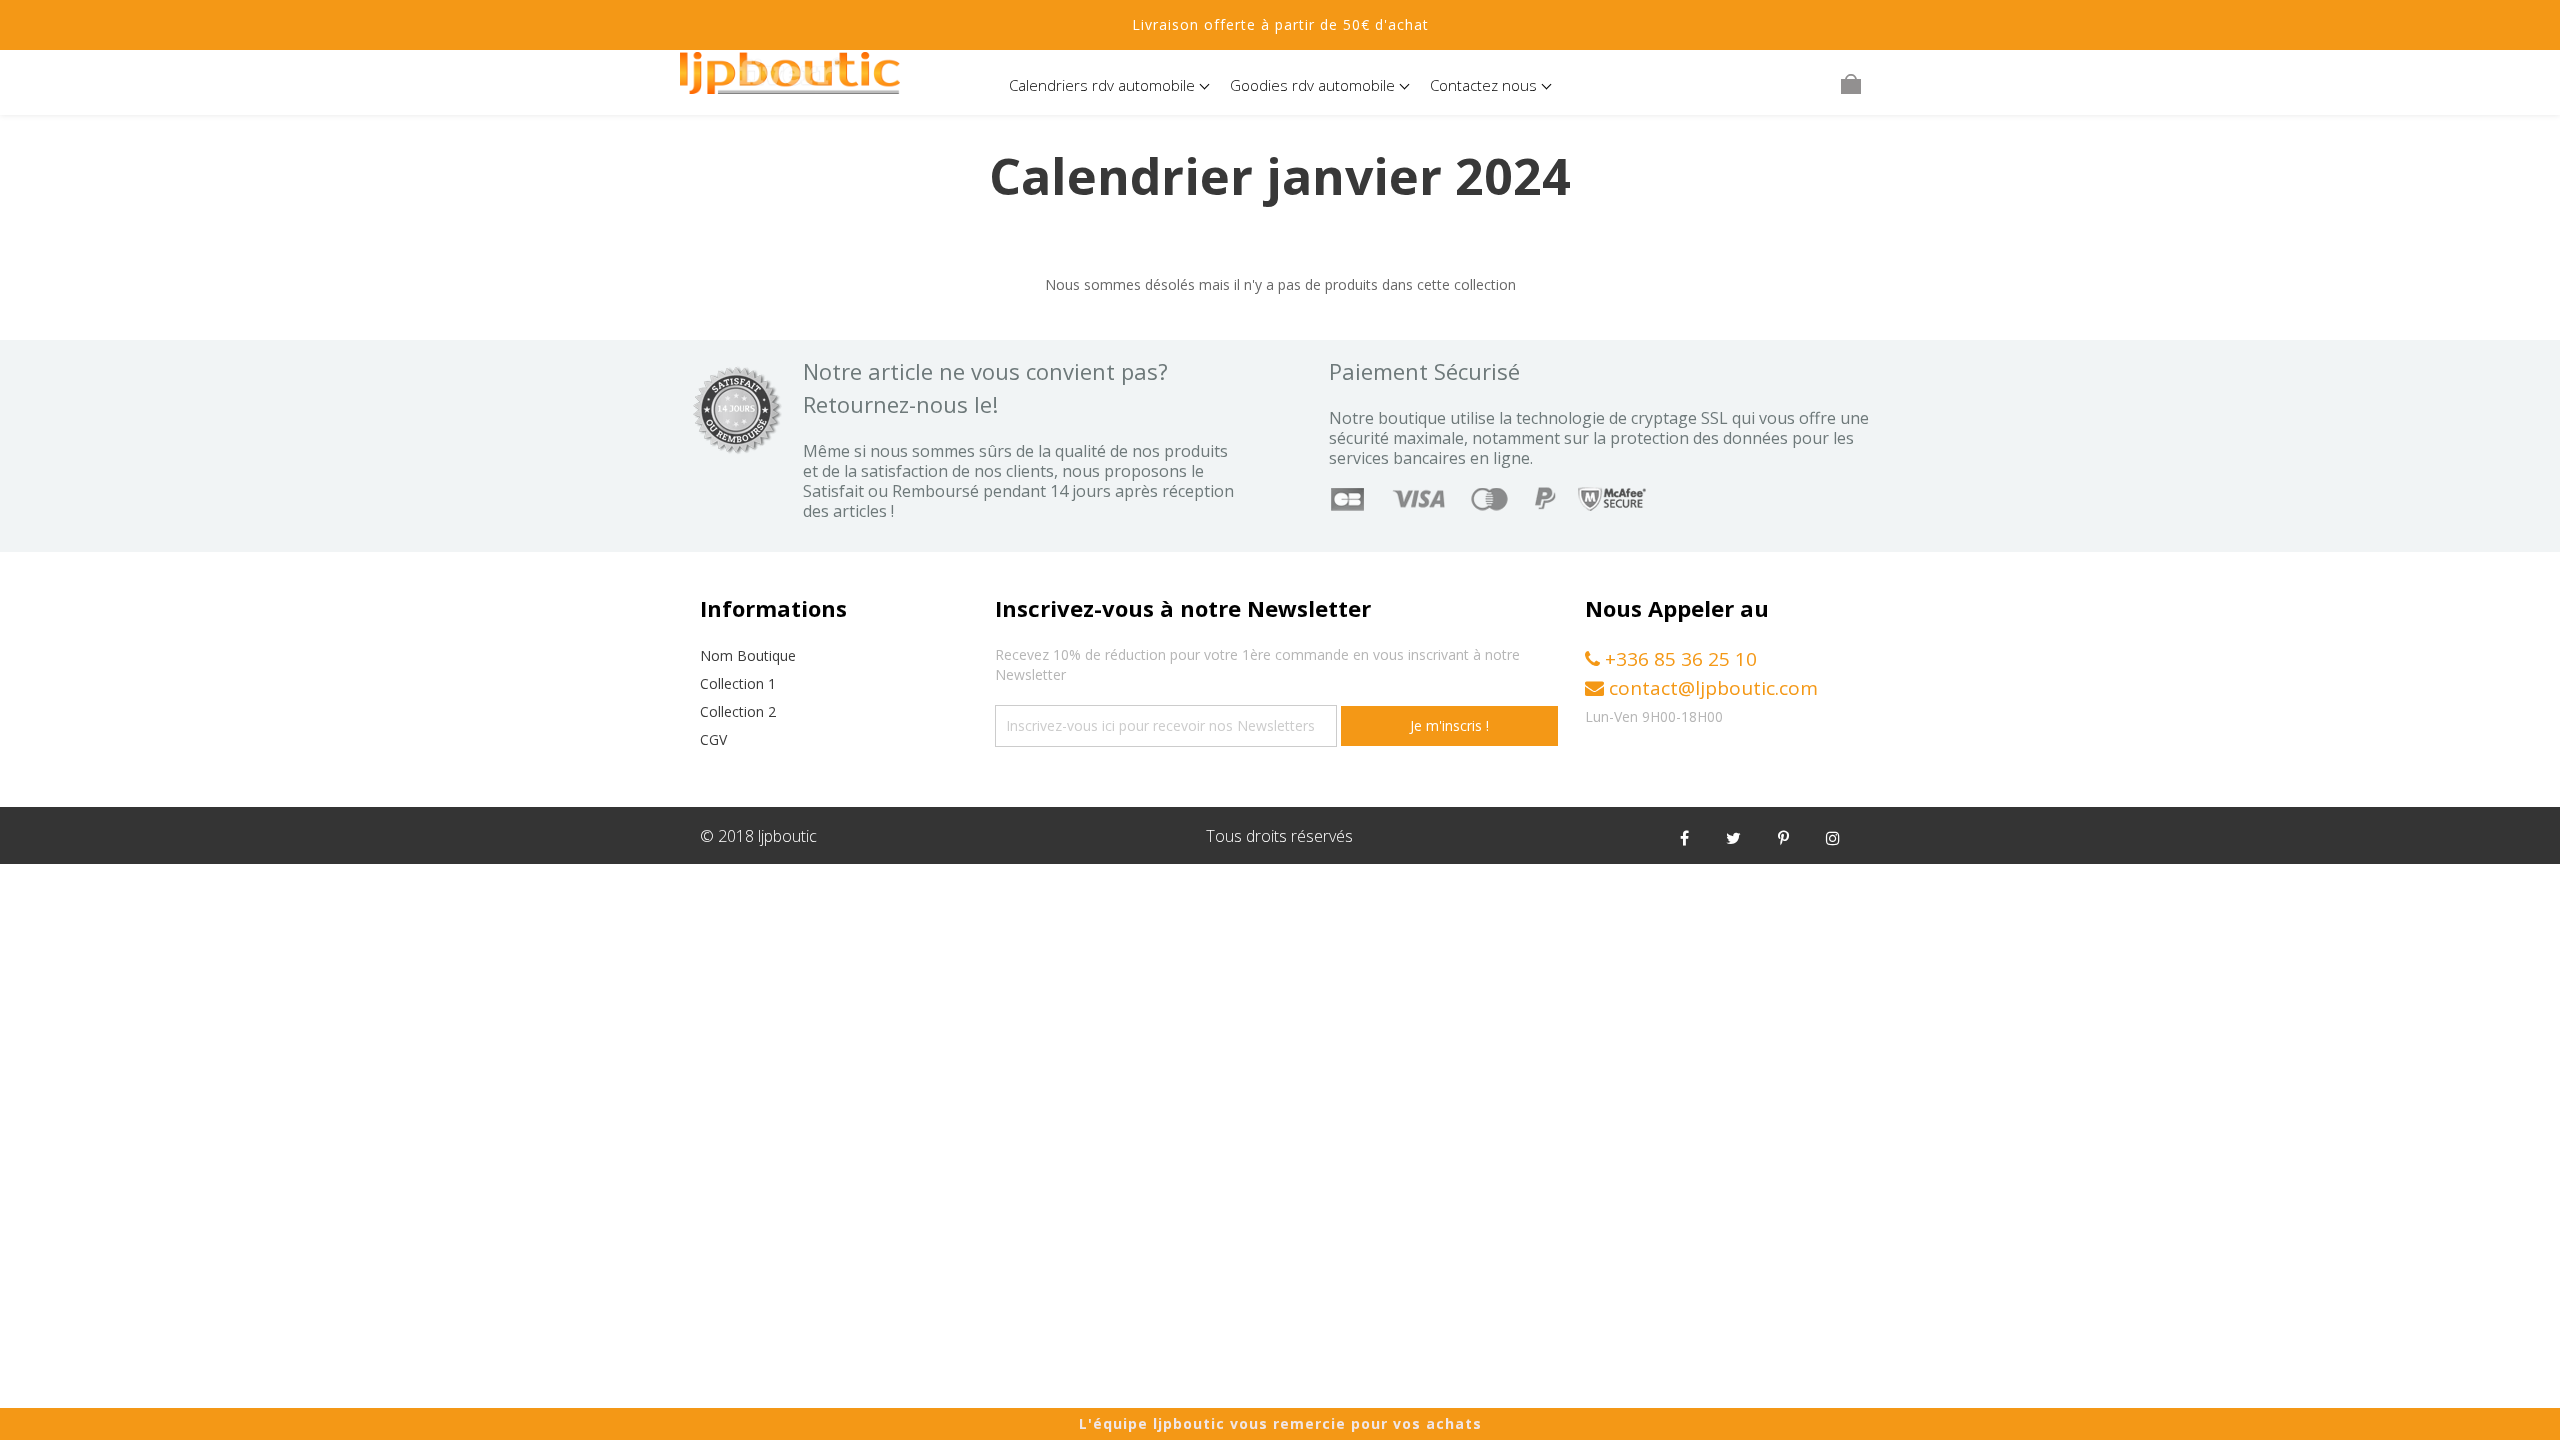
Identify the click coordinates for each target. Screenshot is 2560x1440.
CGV (713, 739)
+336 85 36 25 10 (1678, 659)
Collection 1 (738, 683)
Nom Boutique (748, 655)
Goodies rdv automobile (1314, 85)
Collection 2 (738, 711)
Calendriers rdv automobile (1104, 85)
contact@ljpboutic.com (1711, 688)
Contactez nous (1485, 85)
